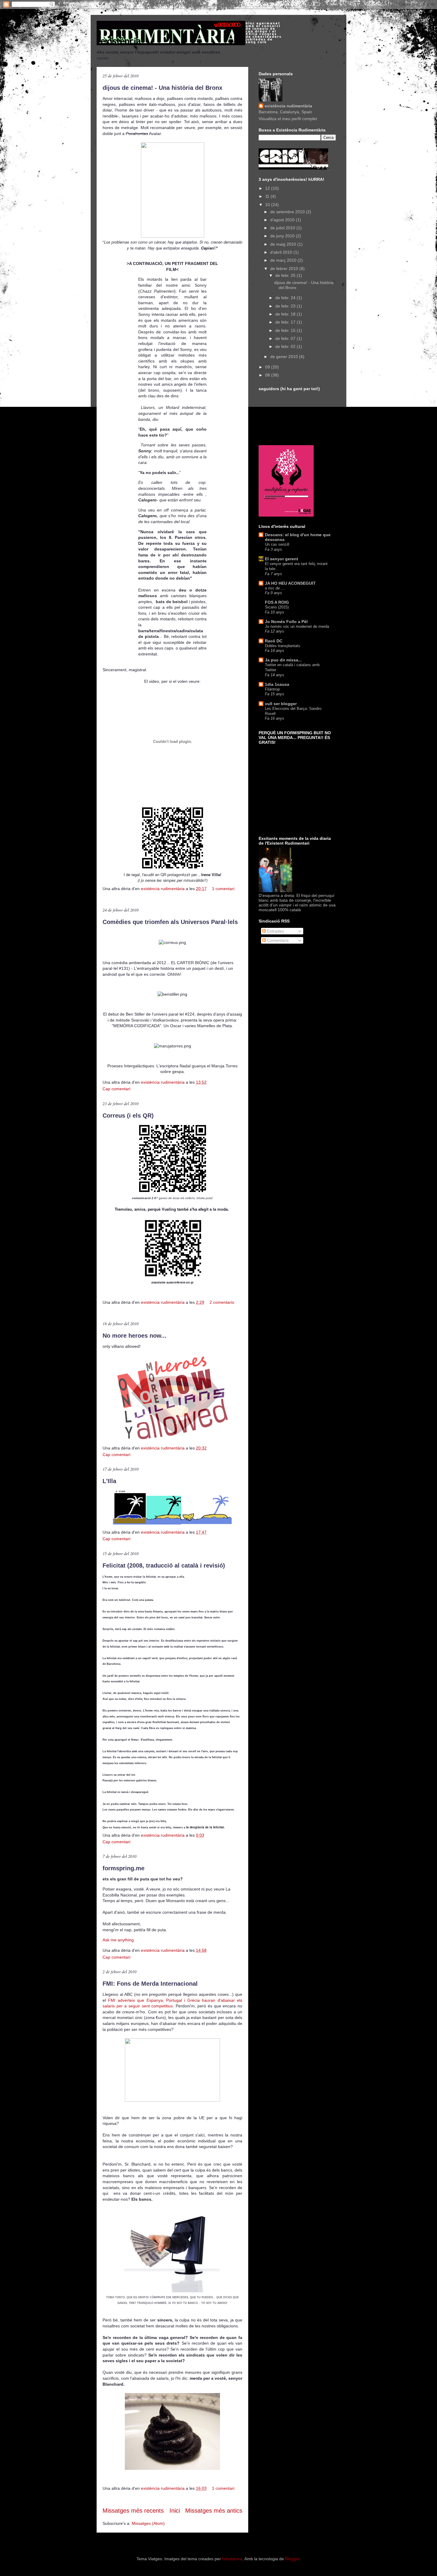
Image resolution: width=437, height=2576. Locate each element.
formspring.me (124, 1868)
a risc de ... (275, 588)
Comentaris (277, 940)
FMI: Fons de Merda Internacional (150, 1984)
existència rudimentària (288, 106)
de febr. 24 (286, 298)
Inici (175, 2511)
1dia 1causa (277, 684)
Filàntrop (272, 689)
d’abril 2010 (282, 252)
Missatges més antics (214, 2511)
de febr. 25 (286, 275)
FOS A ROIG (277, 602)
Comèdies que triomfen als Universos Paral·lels (170, 922)
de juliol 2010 (283, 228)
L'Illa (109, 1481)
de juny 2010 (283, 236)
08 (268, 375)
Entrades (275, 931)
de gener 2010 (285, 357)
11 (268, 196)
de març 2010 (284, 260)
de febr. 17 (286, 322)
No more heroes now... (135, 1336)
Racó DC (274, 641)
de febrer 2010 (285, 269)
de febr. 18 (286, 314)
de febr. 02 (286, 346)
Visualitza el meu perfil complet (288, 119)
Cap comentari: (118, 1089)
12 (268, 188)
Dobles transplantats (283, 646)
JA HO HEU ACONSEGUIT (290, 583)
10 (268, 205)
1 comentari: (224, 889)
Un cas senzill (277, 544)
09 (268, 367)
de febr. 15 (286, 330)
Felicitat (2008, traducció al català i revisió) (164, 1565)
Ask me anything (118, 1940)
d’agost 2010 (283, 220)
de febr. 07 (286, 338)
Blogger (292, 2559)
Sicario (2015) (277, 607)
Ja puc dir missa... (283, 660)
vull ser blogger (281, 704)
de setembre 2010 (288, 212)
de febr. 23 (286, 306)
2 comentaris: (222, 1302)
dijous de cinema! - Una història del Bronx (162, 88)
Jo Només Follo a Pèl (286, 622)
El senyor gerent (282, 559)
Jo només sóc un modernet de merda (297, 626)
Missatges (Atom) (148, 2523)
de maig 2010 (284, 244)
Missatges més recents (133, 2511)
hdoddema (232, 2559)
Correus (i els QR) (128, 1116)
